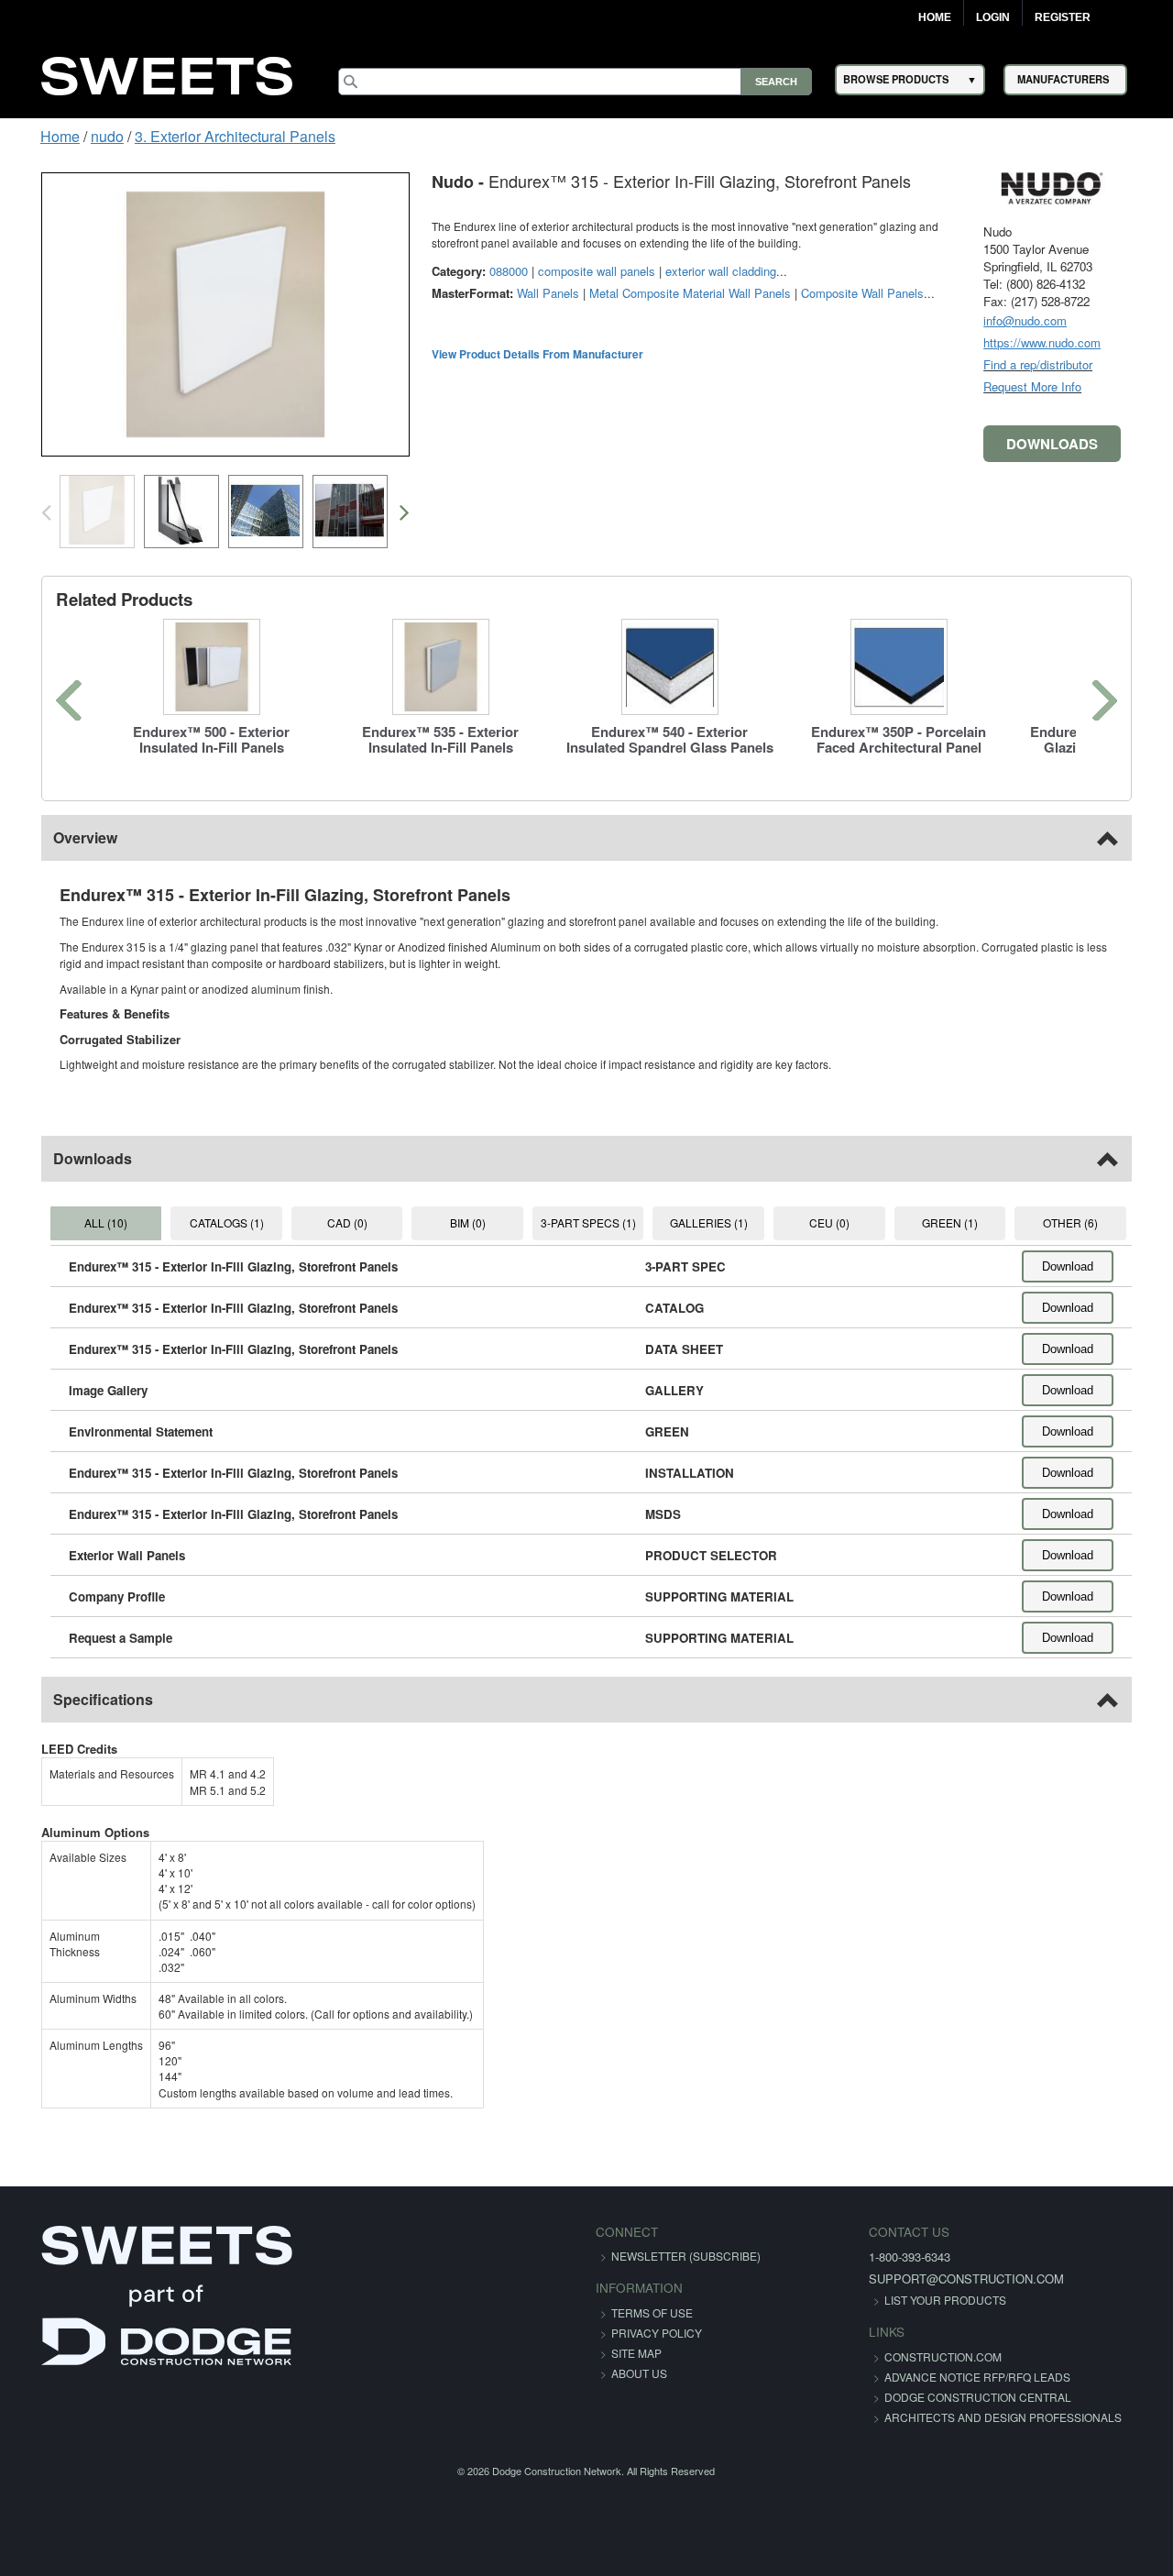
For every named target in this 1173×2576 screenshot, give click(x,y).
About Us (639, 2373)
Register (1063, 17)
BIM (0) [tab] (460, 1222)
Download (1097, 1266)
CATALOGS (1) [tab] (207, 1222)
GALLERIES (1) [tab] (715, 1222)
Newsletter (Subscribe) (686, 2256)
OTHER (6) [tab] (1096, 1222)
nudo (79, 136)
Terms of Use (652, 2312)
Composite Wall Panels (833, 293)
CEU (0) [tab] (842, 1222)
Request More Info (1062, 386)
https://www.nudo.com (1071, 342)
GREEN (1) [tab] (969, 1222)
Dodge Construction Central (939, 2397)
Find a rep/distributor (1067, 364)
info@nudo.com (1054, 320)
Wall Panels (519, 293)
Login (993, 17)
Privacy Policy (657, 2333)
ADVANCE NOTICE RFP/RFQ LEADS (939, 2377)
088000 (479, 271)
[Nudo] (1081, 187)
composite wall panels (567, 271)
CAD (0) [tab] (334, 1222)
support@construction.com (928, 2279)
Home (935, 17)
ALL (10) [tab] (80, 1222)
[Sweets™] (167, 74)
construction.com (904, 2356)
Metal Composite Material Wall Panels (661, 293)
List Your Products (907, 2300)
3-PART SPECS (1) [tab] (588, 1222)
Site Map (636, 2353)
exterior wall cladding (691, 271)
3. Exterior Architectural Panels (207, 136)
